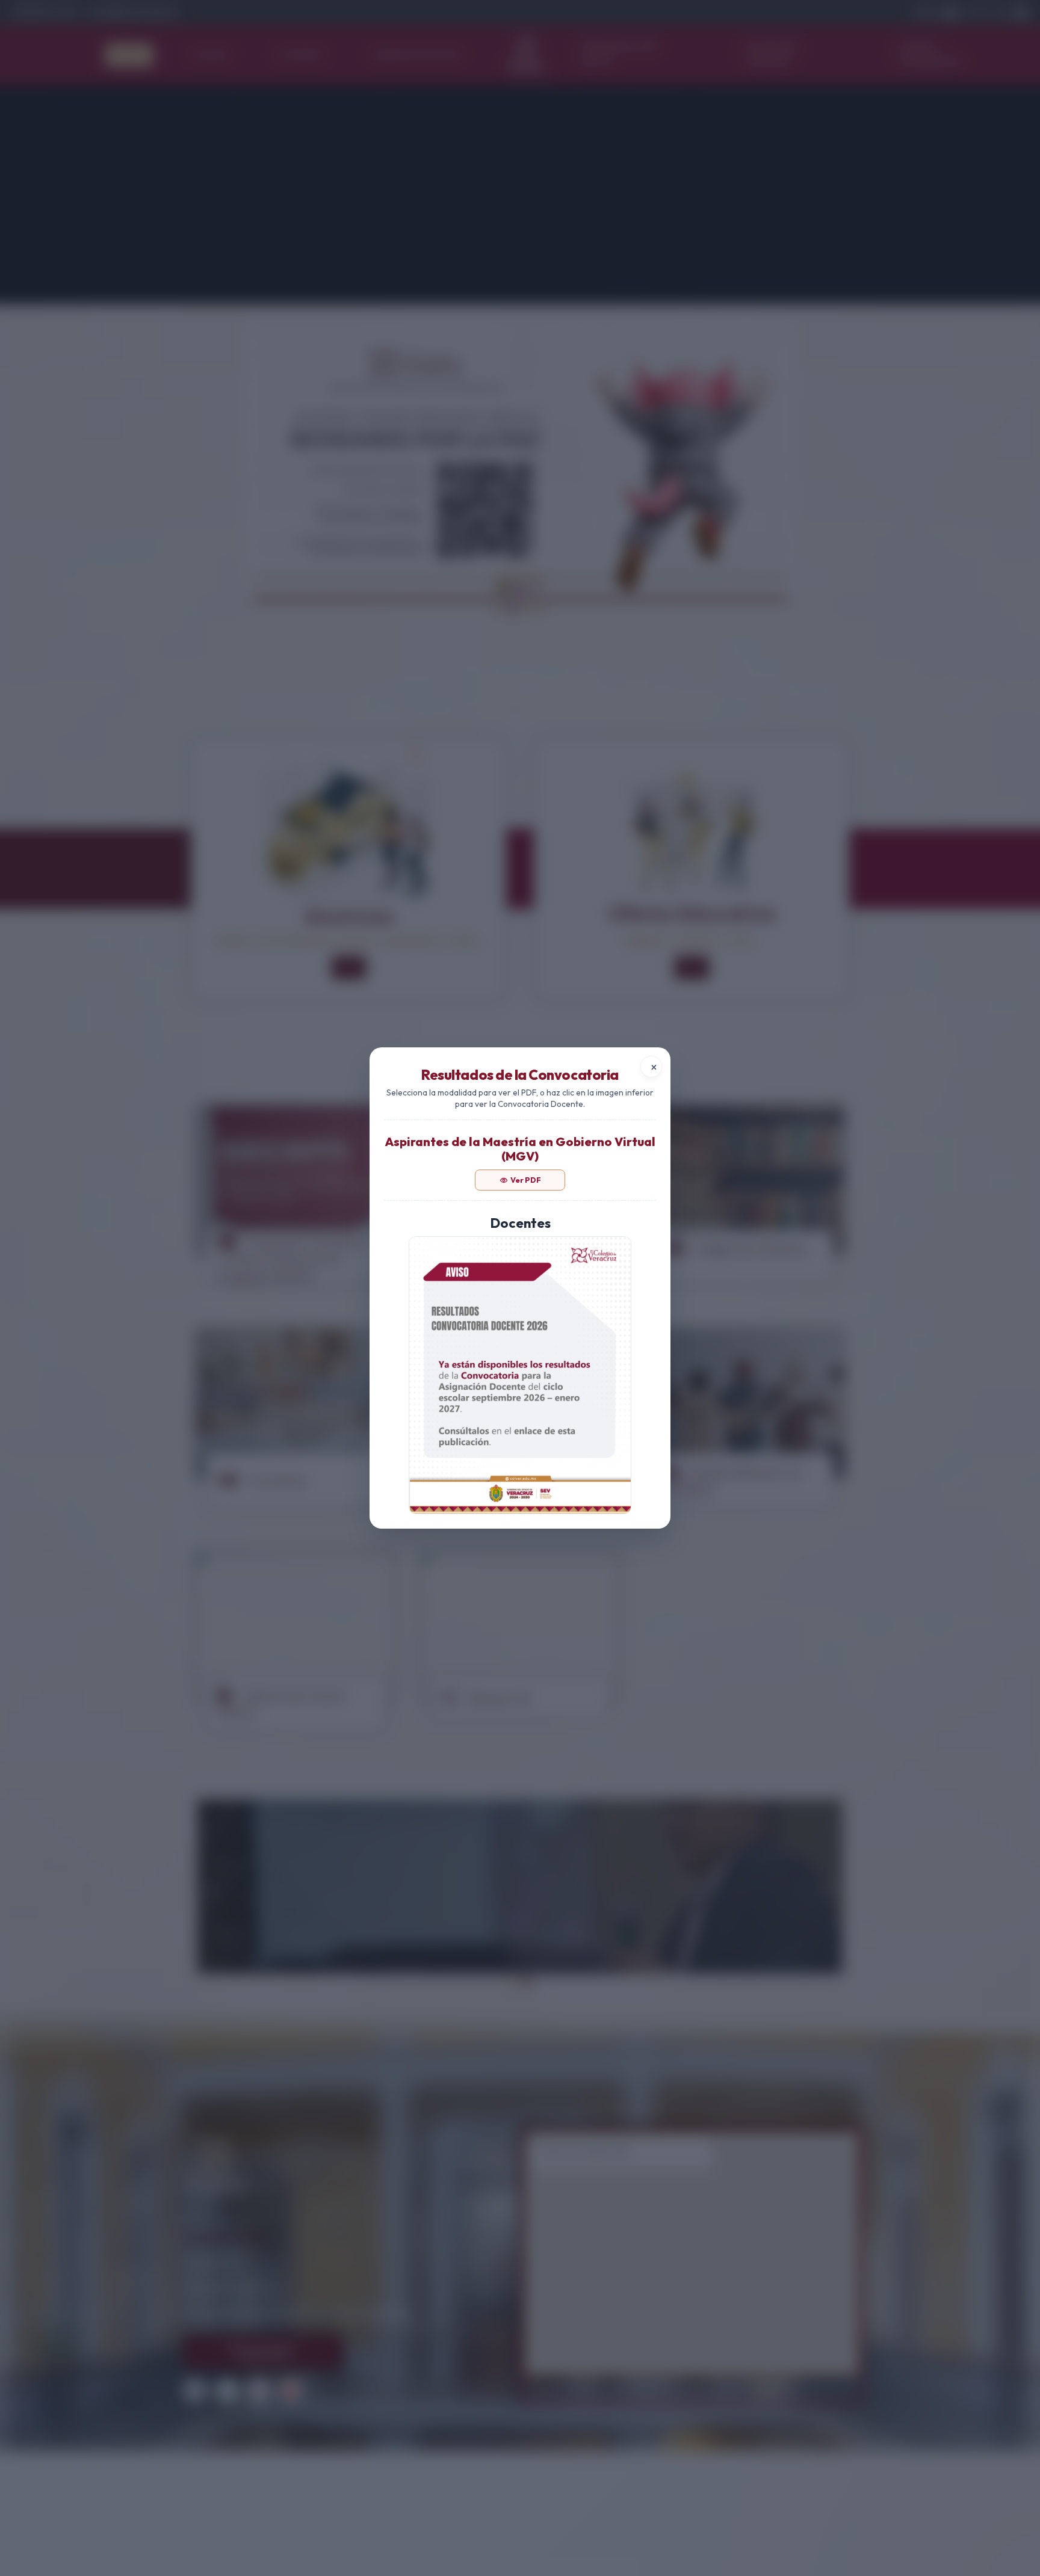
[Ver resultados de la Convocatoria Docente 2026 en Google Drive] (520, 1375)
